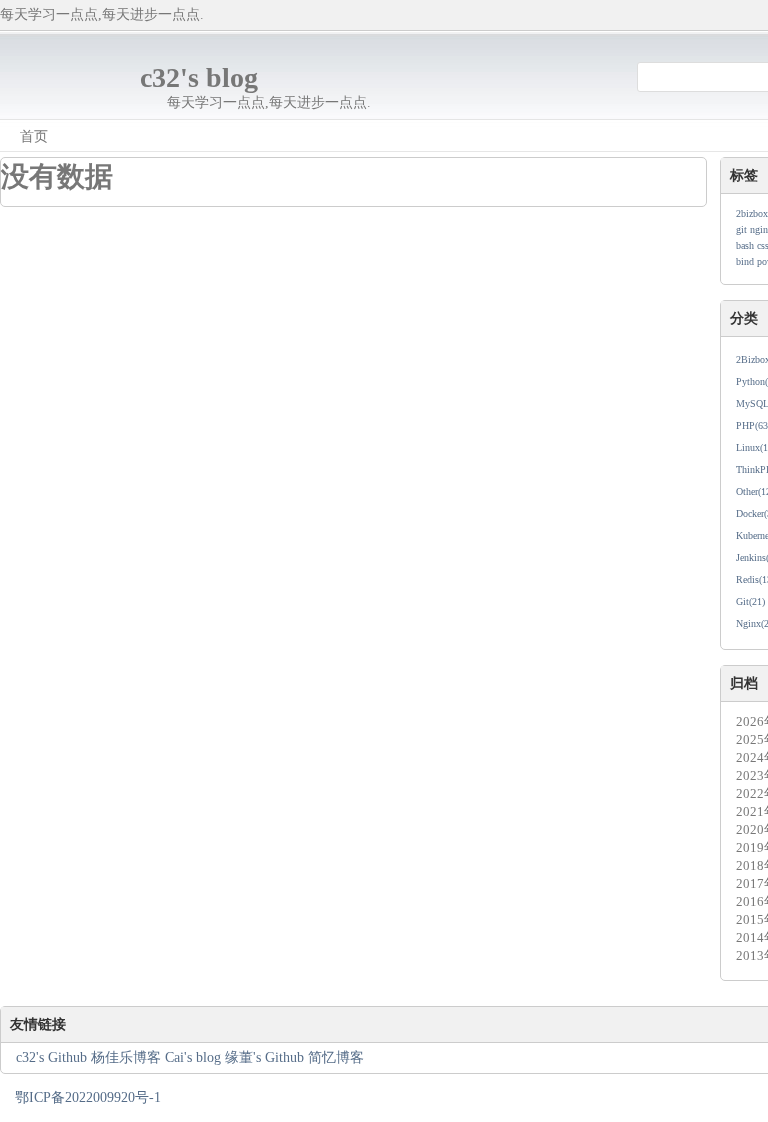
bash (745, 245)
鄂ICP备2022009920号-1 (88, 1097)
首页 (34, 136)
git (741, 229)
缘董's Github (266, 1057)
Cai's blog (193, 1057)
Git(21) (750, 601)
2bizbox (752, 213)
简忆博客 (336, 1057)
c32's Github (51, 1057)
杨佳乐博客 (126, 1057)
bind (745, 261)
